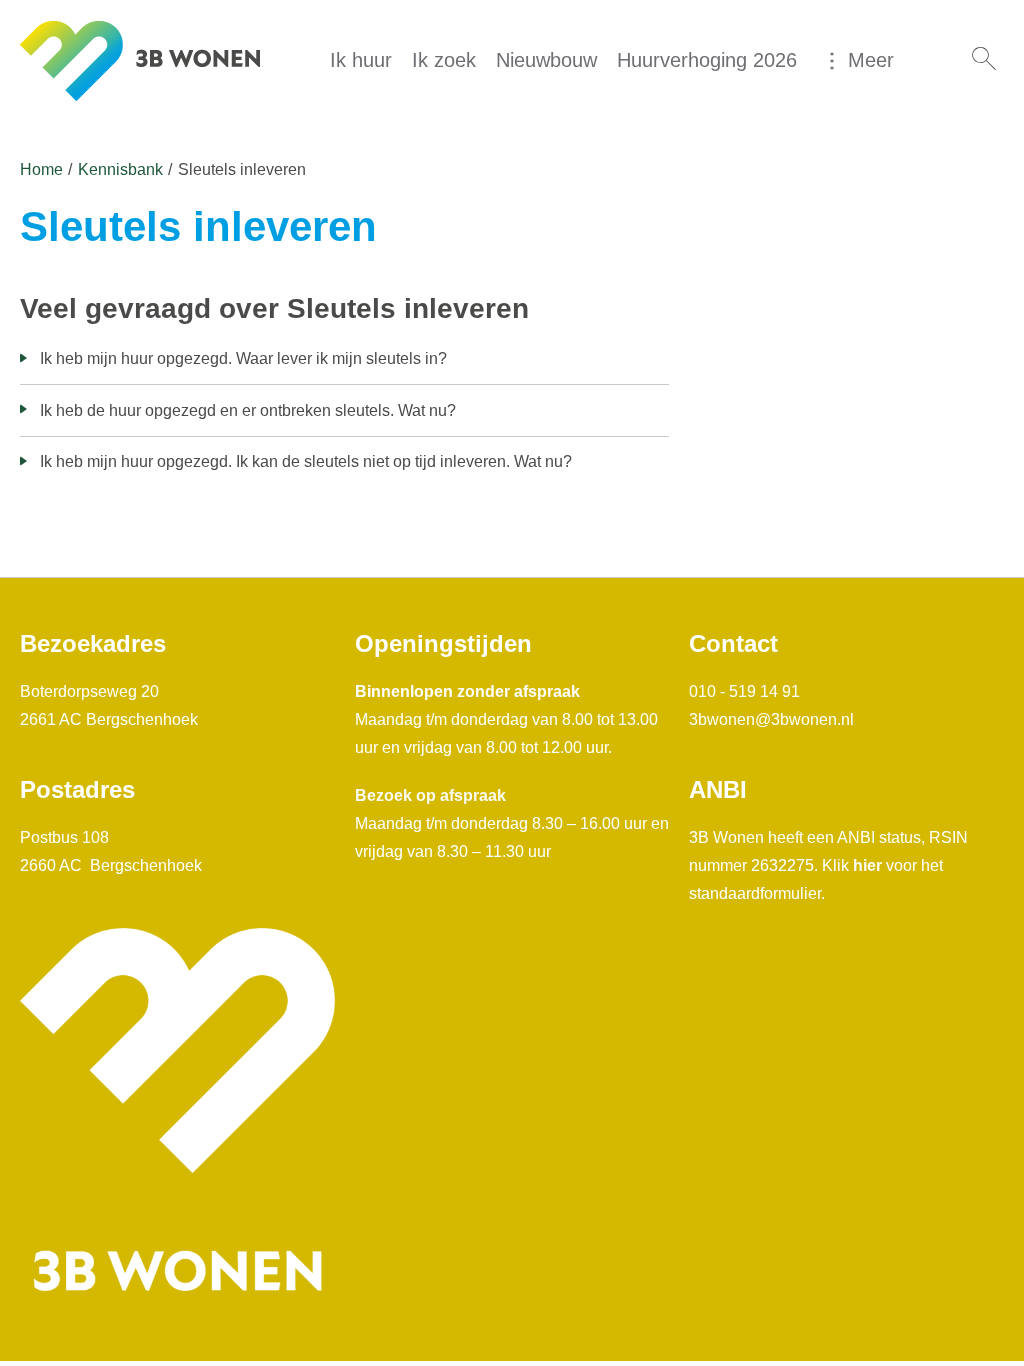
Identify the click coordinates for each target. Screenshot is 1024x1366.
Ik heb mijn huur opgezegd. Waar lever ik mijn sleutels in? (243, 358)
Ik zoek (444, 60)
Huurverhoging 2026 (707, 60)
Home (41, 169)
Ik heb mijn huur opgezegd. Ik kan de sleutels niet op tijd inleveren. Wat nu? (306, 461)
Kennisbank (120, 169)
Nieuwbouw (546, 60)
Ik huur (361, 60)
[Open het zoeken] (984, 60)
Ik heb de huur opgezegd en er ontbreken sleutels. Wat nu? (248, 410)
